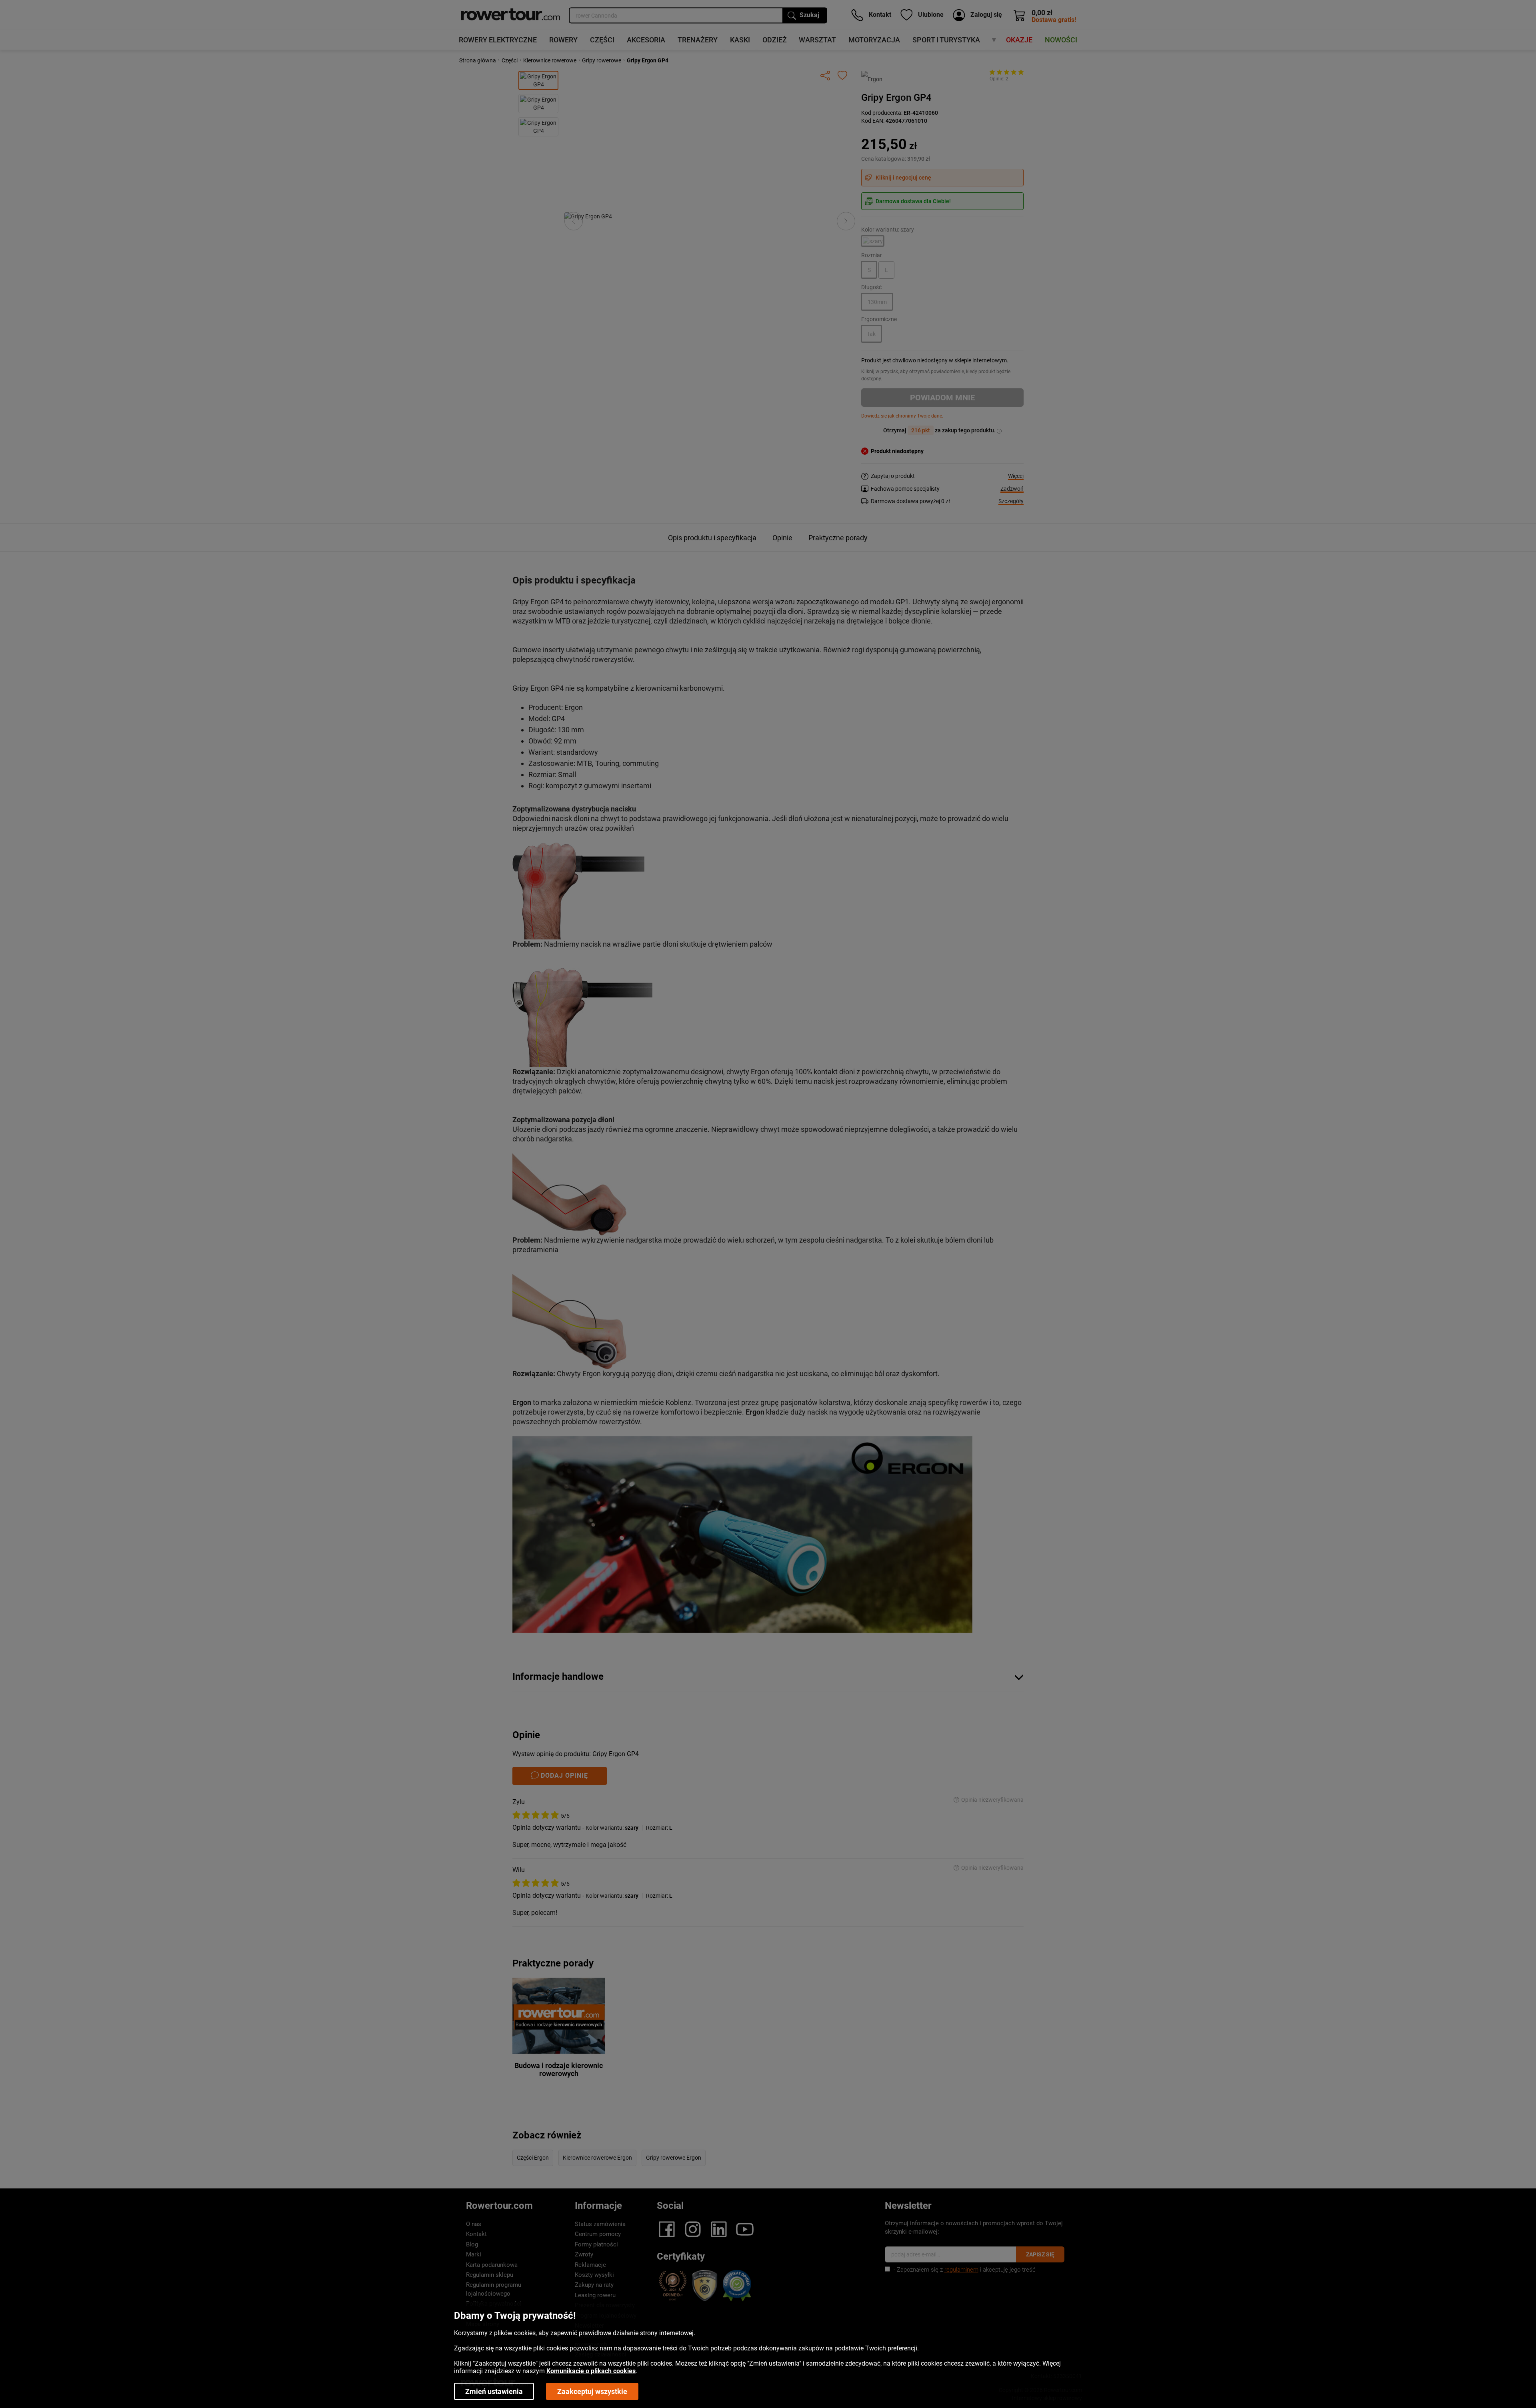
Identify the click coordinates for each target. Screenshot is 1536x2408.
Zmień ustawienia (494, 2391)
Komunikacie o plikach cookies (591, 2371)
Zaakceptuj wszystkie (592, 2391)
